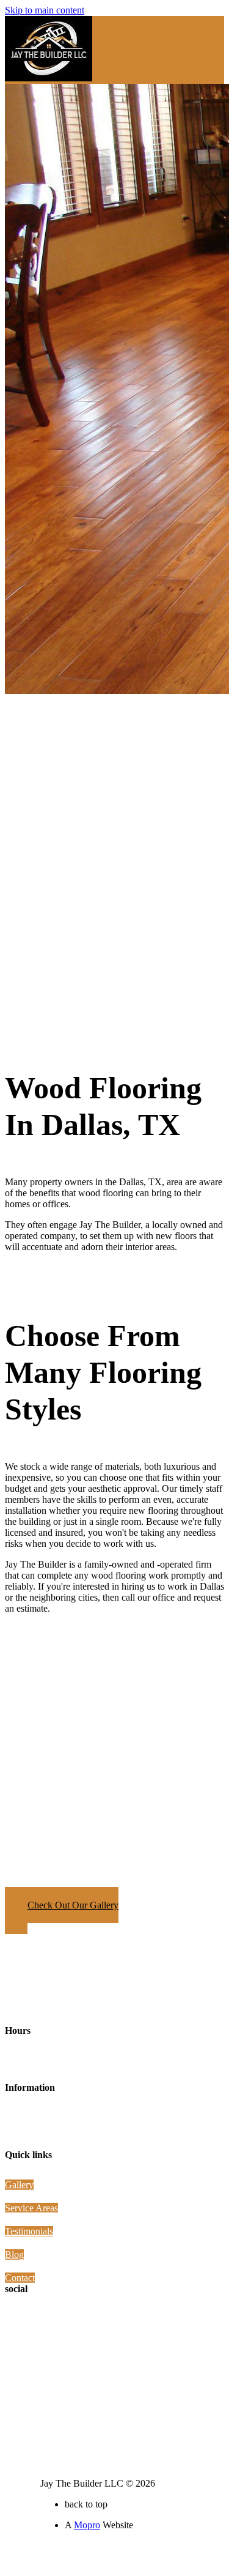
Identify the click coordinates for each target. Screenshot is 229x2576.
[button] (62, 1911)
